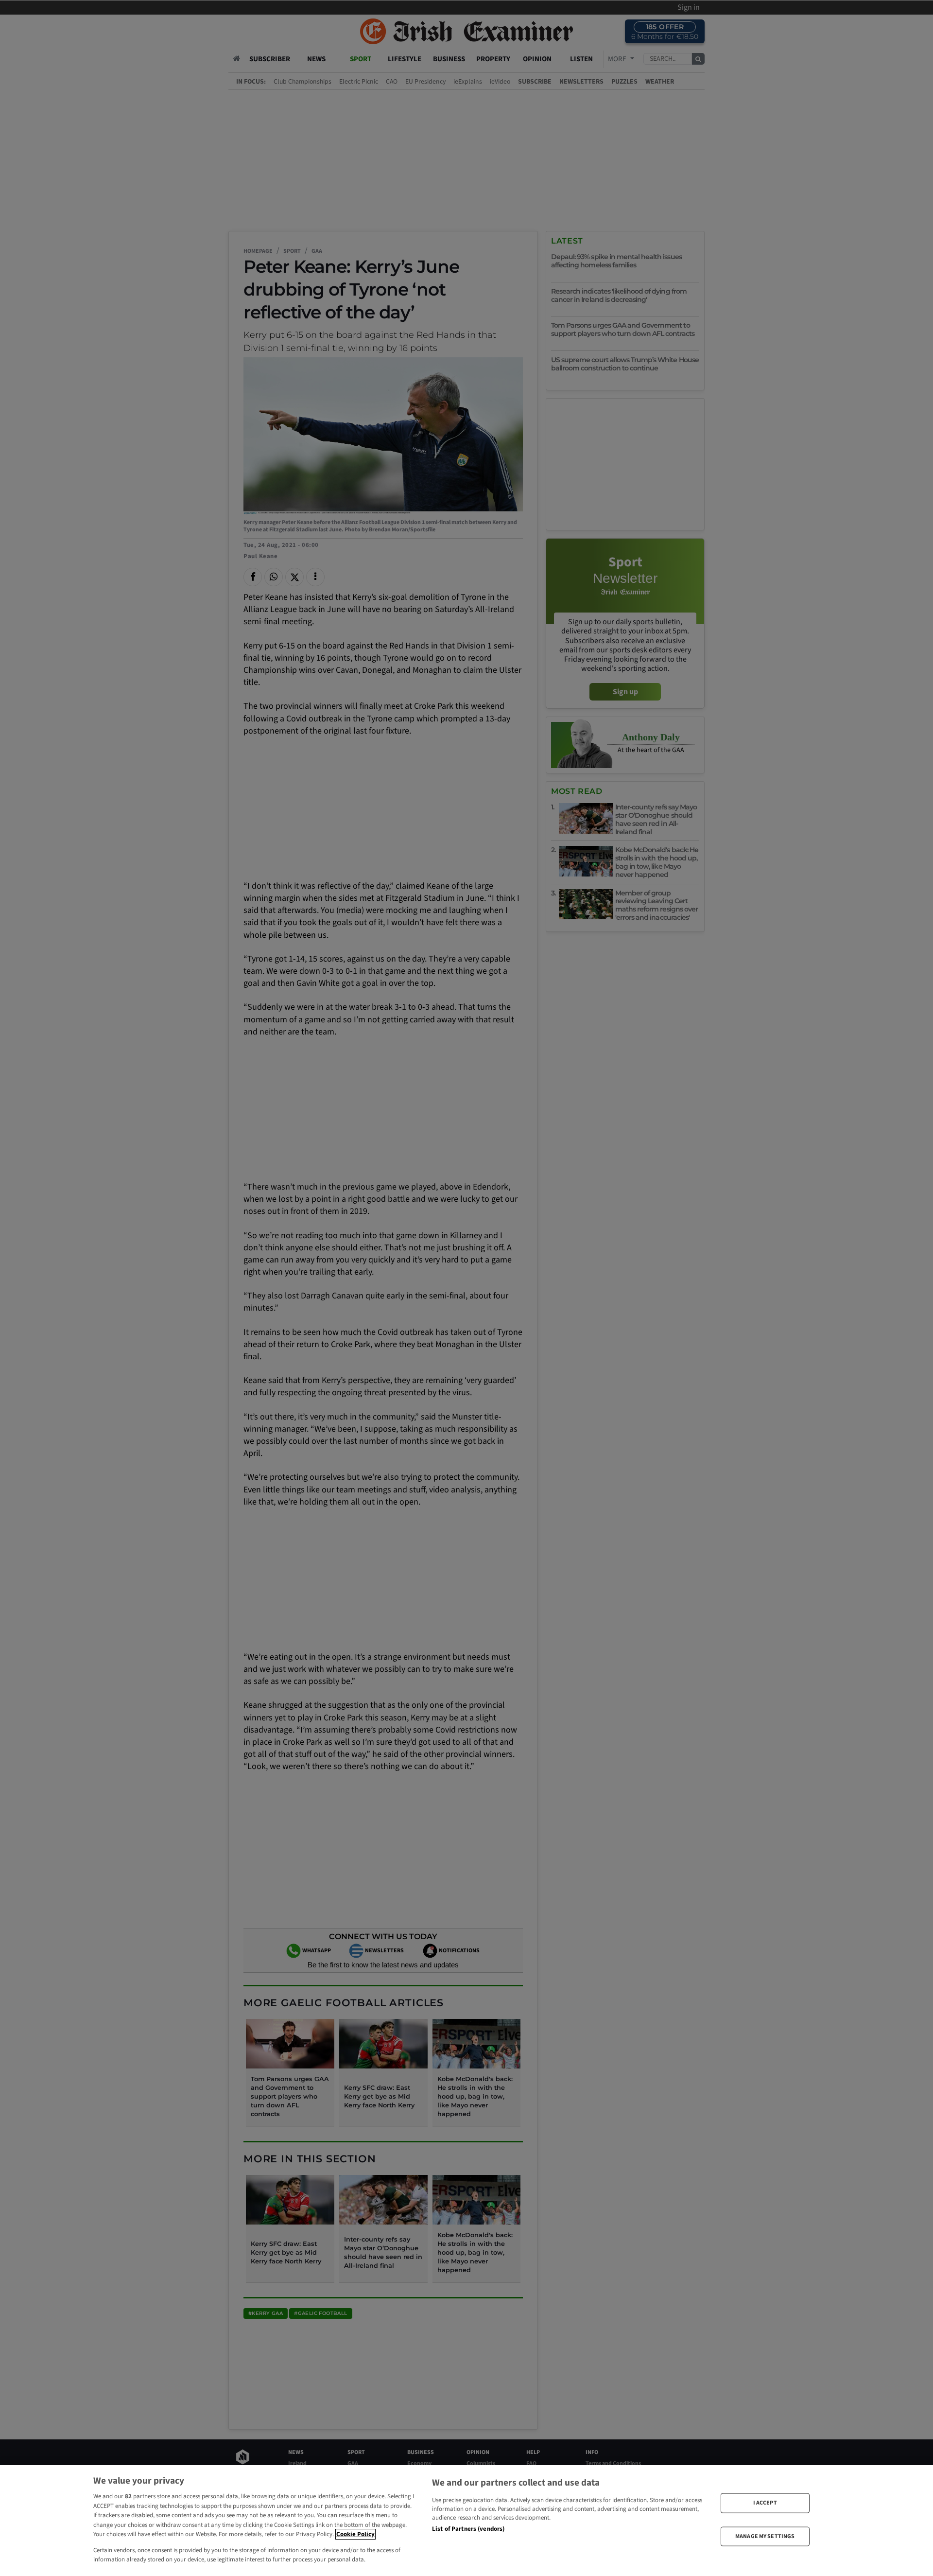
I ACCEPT (765, 2503)
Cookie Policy (355, 2534)
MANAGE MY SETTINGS (765, 2536)
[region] (466, 2521)
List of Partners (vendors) (468, 2529)
